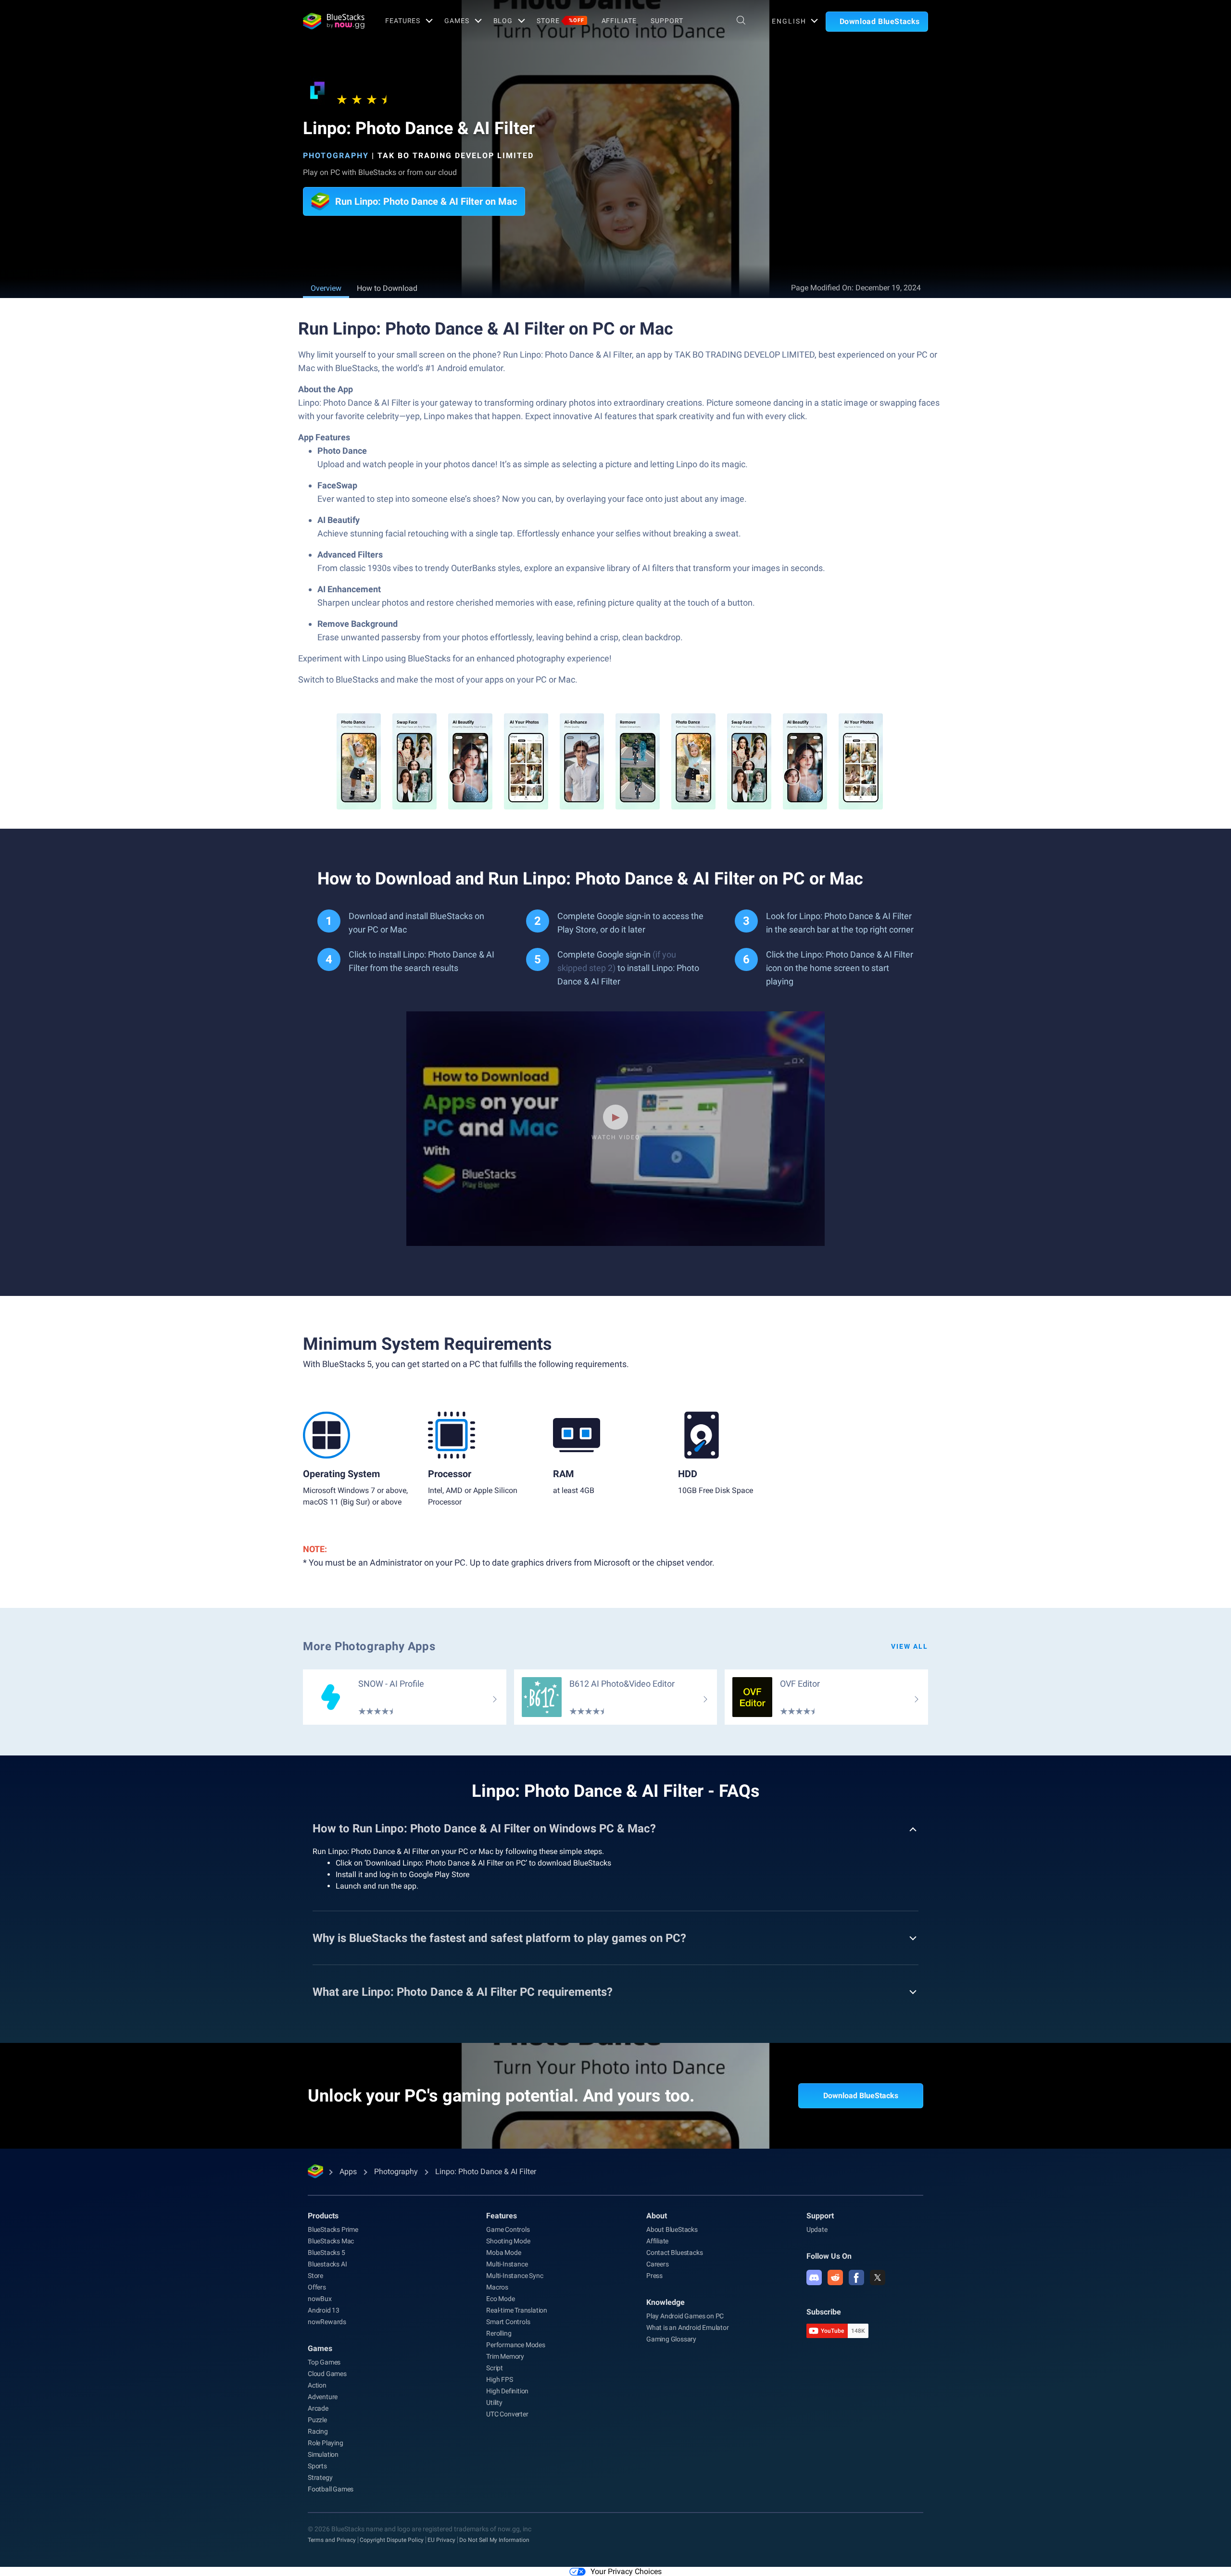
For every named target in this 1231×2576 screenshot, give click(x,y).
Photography (336, 156)
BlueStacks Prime (333, 2229)
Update (817, 2229)
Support (667, 21)
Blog (503, 21)
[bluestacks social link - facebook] (856, 2277)
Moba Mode (503, 2252)
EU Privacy (441, 2540)
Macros (497, 2287)
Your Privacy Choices (626, 2571)
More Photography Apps (369, 1646)
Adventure (323, 2397)
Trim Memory (505, 2356)
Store (560, 21)
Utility (494, 2402)
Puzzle (317, 2420)
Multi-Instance (507, 2264)
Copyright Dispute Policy (392, 2540)
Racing (318, 2431)
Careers (658, 2264)
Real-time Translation (517, 2310)
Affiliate (619, 21)
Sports (317, 2466)
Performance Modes (516, 2345)
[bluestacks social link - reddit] (835, 2277)
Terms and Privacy (332, 2540)
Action (317, 2385)
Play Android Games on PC (685, 2316)
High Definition (507, 2391)
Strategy (320, 2477)
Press (654, 2276)
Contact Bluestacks (674, 2252)
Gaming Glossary (671, 2339)
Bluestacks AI (327, 2264)
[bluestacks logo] (334, 21)
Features (403, 21)
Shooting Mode (508, 2241)
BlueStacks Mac (331, 2241)
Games (457, 21)
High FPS (499, 2379)
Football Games (331, 2489)
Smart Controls (508, 2322)
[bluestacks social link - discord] (814, 2277)
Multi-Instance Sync (515, 2276)
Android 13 (324, 2310)
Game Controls (508, 2229)
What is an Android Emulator (688, 2327)
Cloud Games (327, 2374)
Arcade (318, 2408)
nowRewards (327, 2322)
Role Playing (326, 2443)
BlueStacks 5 (327, 2252)
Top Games (324, 2362)
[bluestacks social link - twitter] (878, 2277)
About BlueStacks (672, 2229)
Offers (317, 2287)
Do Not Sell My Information (494, 2540)
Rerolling (499, 2333)
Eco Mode (500, 2299)
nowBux (320, 2299)
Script (495, 2368)
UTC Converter (507, 2414)
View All (910, 1646)
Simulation (323, 2454)
